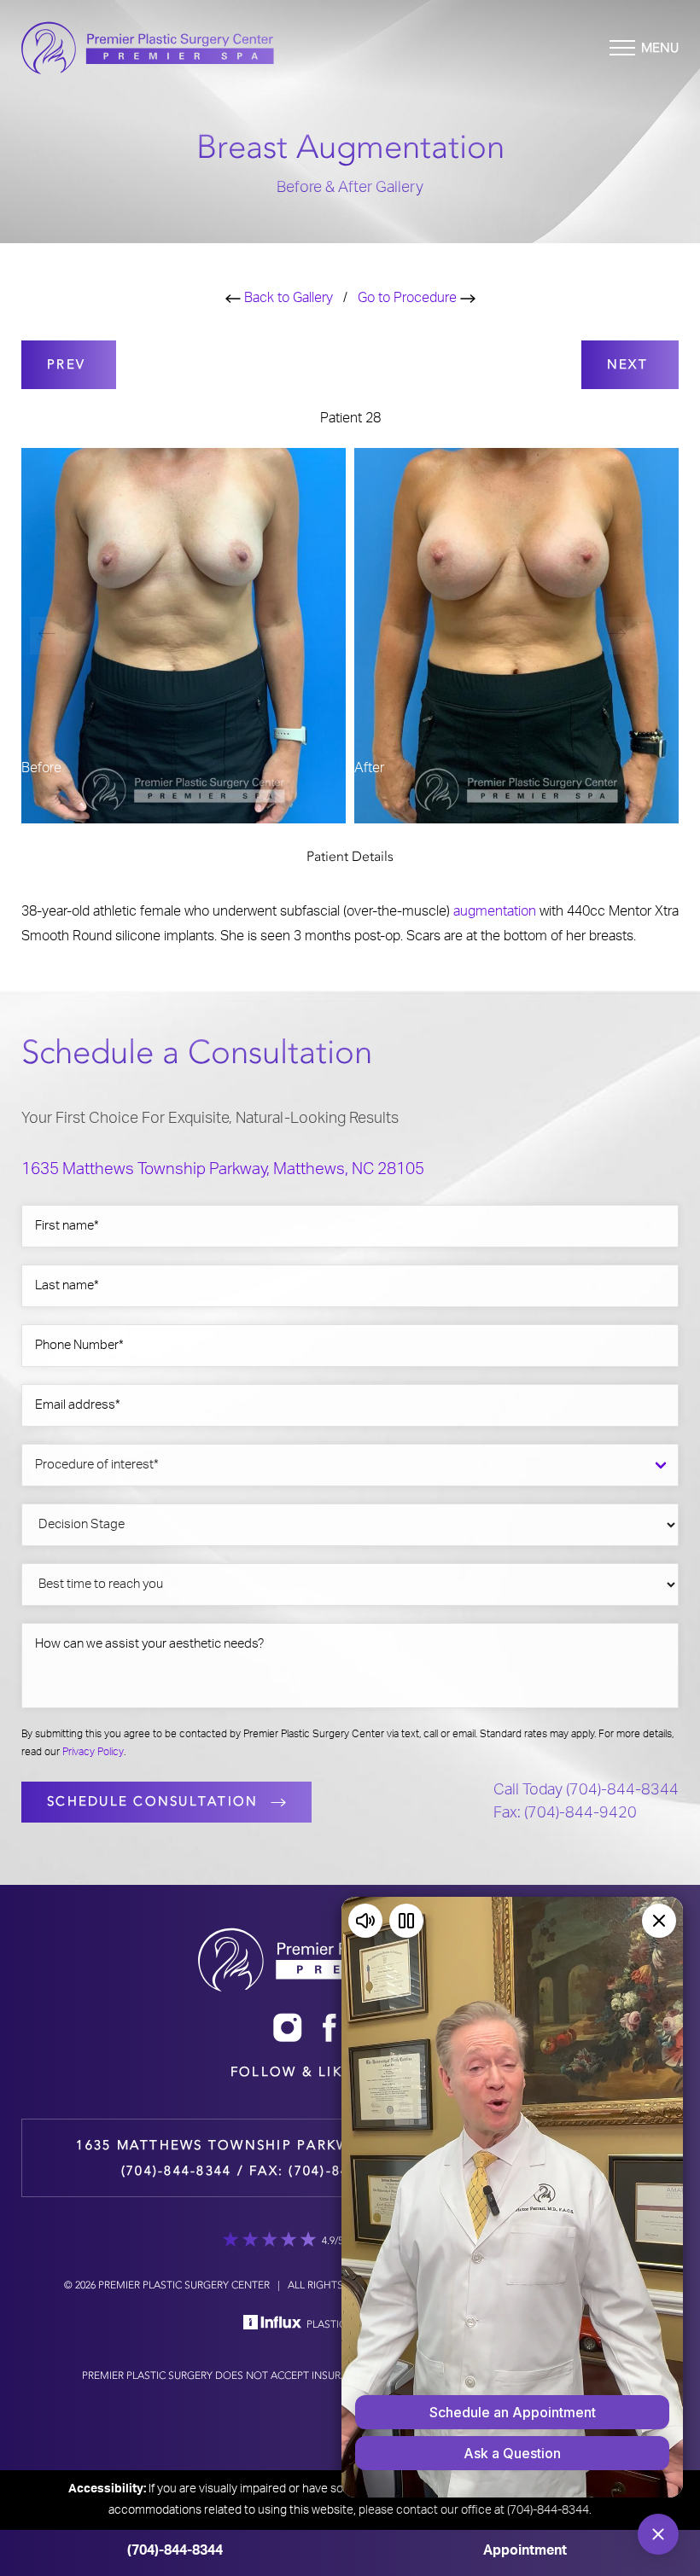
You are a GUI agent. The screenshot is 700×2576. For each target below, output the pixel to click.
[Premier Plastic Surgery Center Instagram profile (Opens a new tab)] (288, 2027)
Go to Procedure (409, 298)
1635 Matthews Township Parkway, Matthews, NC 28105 (223, 1169)
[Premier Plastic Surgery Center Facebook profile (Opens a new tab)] (330, 2027)
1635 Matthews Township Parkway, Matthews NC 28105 (310, 2145)
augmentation (495, 911)
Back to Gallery (287, 298)
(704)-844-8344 (175, 2550)
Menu (660, 48)
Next (630, 364)
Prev (69, 364)
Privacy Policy (93, 1752)
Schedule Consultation (152, 1801)
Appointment (525, 2550)
